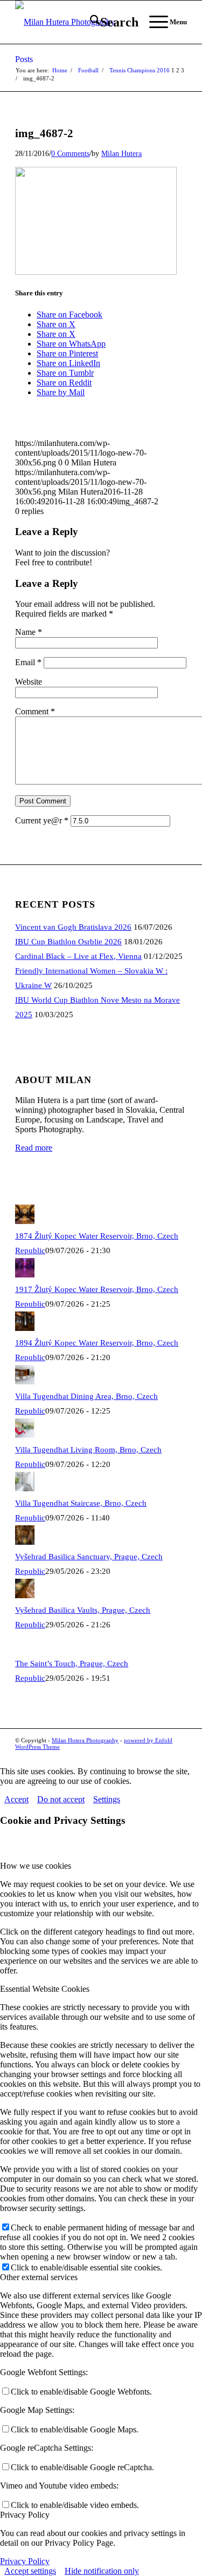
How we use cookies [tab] (36, 1866)
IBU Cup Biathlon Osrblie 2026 (68, 942)
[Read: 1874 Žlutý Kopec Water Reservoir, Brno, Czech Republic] (25, 1221)
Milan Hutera (121, 153)
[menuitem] (109, 22)
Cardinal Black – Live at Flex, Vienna (78, 956)
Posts (24, 59)
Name (29, 632)
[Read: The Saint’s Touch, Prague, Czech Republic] (25, 1649)
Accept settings (30, 2571)
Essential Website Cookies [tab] (45, 1989)
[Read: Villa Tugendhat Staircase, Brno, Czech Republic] (25, 1489)
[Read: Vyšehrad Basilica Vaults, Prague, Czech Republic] (25, 1595)
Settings (107, 1799)
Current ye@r (42, 820)
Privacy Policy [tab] (25, 2515)
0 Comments (70, 153)
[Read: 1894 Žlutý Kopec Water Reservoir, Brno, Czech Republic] (25, 1328)
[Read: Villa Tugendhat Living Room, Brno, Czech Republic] (25, 1435)
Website (29, 682)
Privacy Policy (25, 2561)
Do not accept (61, 1799)
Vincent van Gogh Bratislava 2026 (73, 927)
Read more (34, 1148)
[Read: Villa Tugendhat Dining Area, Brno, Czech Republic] (25, 1382)
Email (28, 662)
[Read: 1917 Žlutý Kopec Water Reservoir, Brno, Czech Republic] (25, 1275)
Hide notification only (102, 2571)
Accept (16, 1799)
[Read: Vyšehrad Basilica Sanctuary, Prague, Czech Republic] (25, 1542)
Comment (35, 711)
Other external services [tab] (39, 2277)
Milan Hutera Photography (85, 1740)
